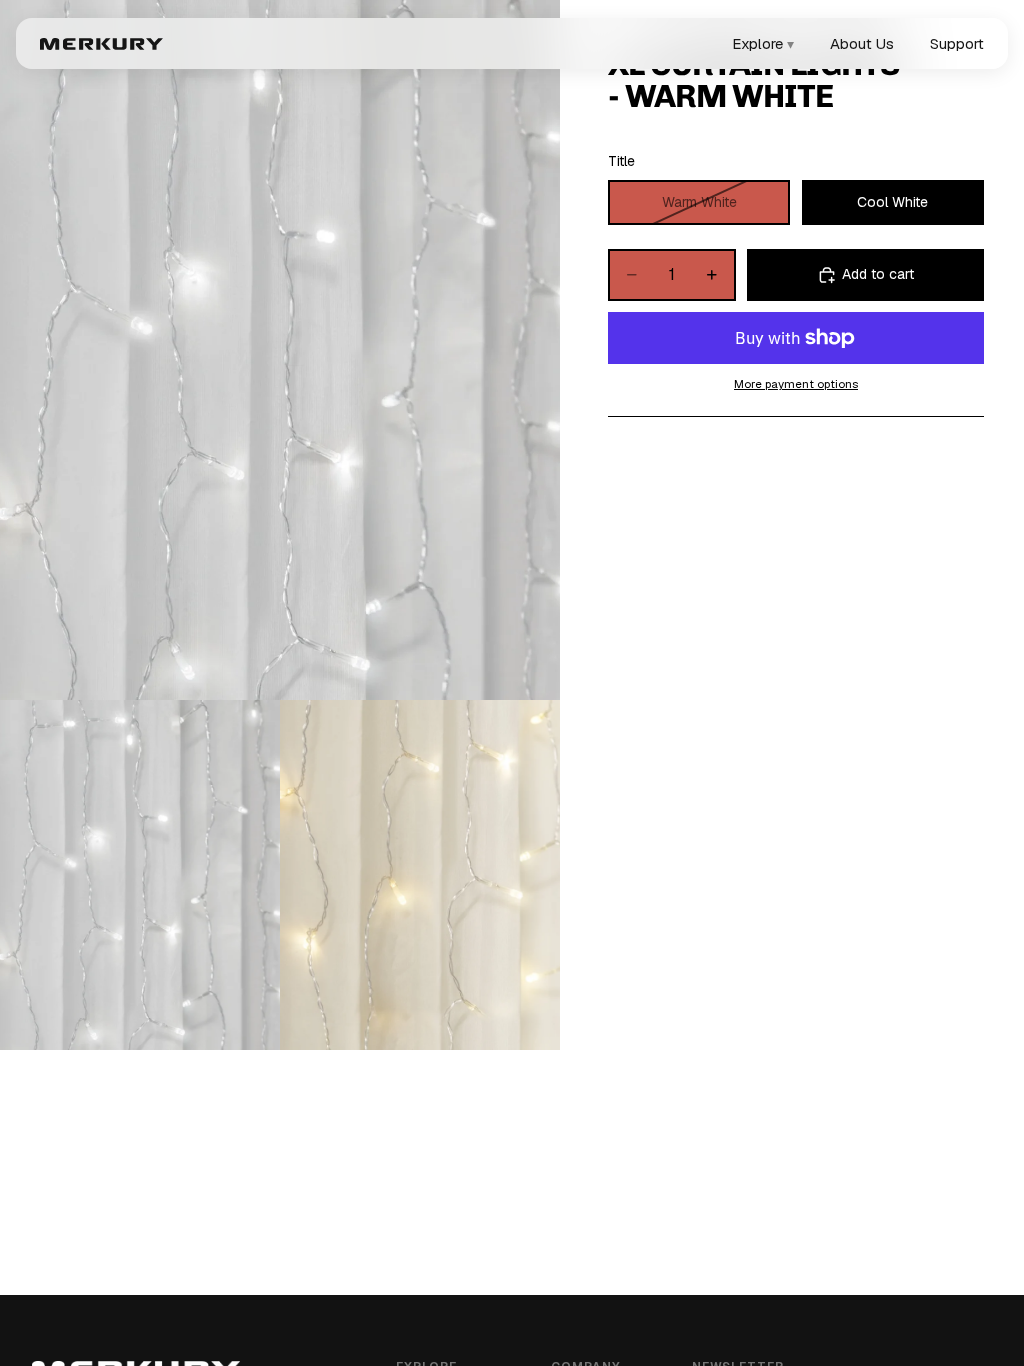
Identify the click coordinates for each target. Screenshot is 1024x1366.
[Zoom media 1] (280, 350)
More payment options (796, 383)
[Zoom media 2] (140, 875)
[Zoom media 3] (420, 875)
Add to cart (878, 274)
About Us (862, 43)
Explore (763, 43)
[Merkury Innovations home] (101, 44)
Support (957, 43)
